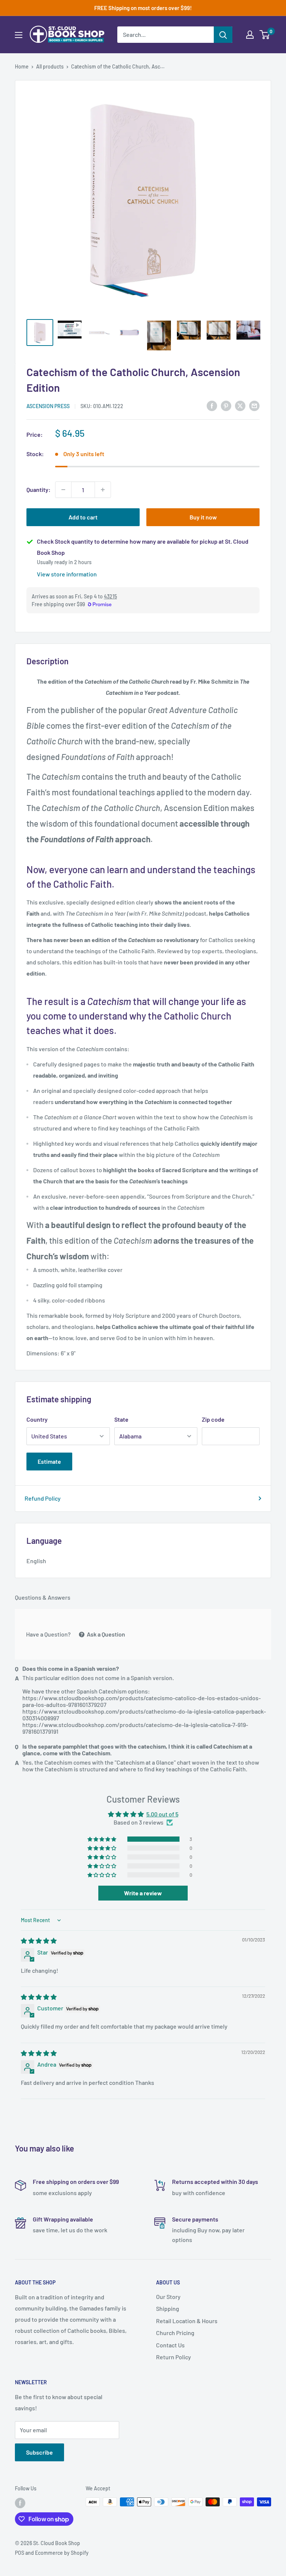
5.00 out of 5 (162, 1814)
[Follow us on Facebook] (20, 2503)
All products (50, 66)
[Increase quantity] (103, 490)
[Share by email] (254, 405)
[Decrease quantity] (63, 490)
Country (37, 1419)
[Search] (223, 35)
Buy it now (203, 517)
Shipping (168, 2308)
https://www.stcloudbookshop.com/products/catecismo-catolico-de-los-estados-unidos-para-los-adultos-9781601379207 (142, 1701)
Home (22, 66)
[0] (265, 35)
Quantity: (39, 489)
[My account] (250, 35)
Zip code (213, 1419)
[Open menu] (19, 35)
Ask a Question (105, 1634)
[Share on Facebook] (212, 405)
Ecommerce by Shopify (62, 2553)
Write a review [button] (143, 1893)
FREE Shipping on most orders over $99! (143, 8)
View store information (67, 574)
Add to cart (83, 517)
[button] (102, 1839)
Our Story (168, 2297)
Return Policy (174, 2357)
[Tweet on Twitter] (240, 405)
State (121, 1419)
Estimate (49, 1461)
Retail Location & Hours (187, 2321)
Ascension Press (48, 406)
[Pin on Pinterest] (226, 405)
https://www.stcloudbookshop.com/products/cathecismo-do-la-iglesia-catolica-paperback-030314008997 (144, 1715)
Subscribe (39, 2452)
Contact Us (170, 2345)
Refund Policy (43, 1498)
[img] (39, 1941)
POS (20, 2553)
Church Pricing (175, 2333)
